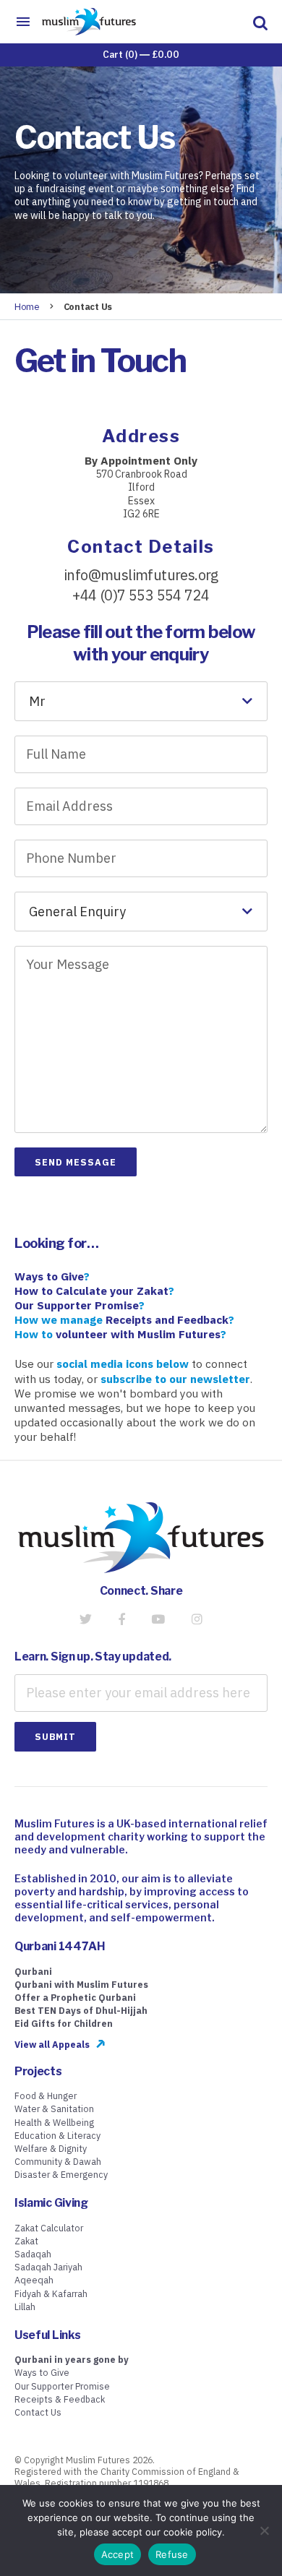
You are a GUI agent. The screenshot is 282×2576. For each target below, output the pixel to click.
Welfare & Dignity (51, 2148)
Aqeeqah (34, 2280)
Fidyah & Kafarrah (51, 2293)
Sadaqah (33, 2254)
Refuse (172, 2554)
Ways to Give (42, 2372)
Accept (118, 2554)
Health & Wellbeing (54, 2122)
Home (27, 306)
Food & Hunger (46, 2095)
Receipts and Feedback (167, 1319)
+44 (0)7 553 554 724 (141, 595)
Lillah (25, 2306)
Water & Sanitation (54, 2108)
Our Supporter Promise (62, 2386)
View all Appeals (52, 2044)
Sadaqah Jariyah (48, 2267)
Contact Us (38, 2412)
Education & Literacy (57, 2135)
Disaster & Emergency (61, 2174)
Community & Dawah (58, 2161)
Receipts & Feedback (60, 2399)
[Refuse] (264, 2530)
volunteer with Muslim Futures (138, 1334)
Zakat (26, 2241)
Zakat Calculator (49, 2228)
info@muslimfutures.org (141, 575)
